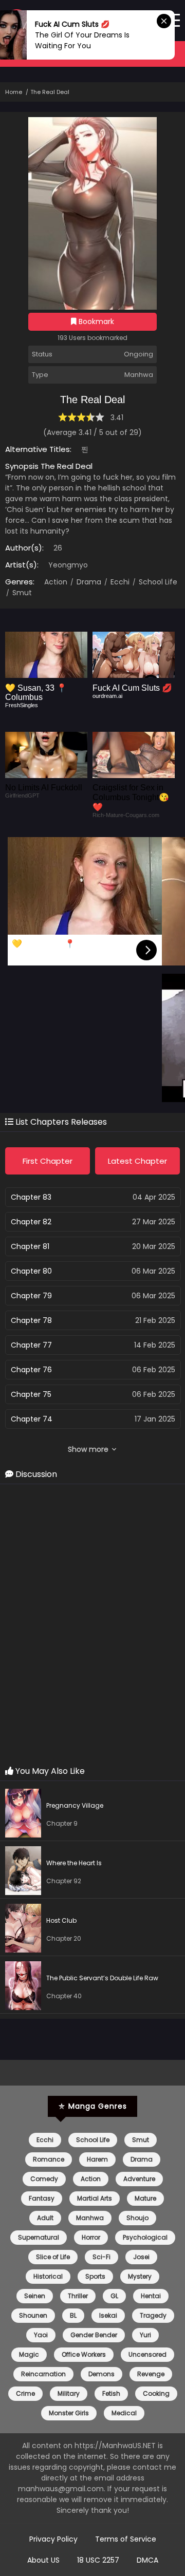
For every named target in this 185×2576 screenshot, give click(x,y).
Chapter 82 (31, 1222)
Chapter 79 (31, 1296)
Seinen (35, 2296)
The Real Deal (50, 92)
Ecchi (119, 582)
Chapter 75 (31, 1394)
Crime (25, 2393)
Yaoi (41, 2335)
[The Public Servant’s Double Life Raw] (26, 1987)
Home (14, 92)
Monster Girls (69, 2413)
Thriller (78, 2296)
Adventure (139, 2179)
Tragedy (153, 2315)
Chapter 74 (32, 1419)
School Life (157, 582)
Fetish (111, 2393)
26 (58, 548)
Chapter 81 (30, 1246)
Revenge (151, 2374)
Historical (48, 2276)
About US (43, 2560)
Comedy (44, 2179)
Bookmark (95, 321)
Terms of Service (126, 2539)
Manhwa (90, 2218)
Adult (45, 2218)
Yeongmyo (68, 565)
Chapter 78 (31, 1320)
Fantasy (42, 2198)
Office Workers (84, 2354)
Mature (145, 2198)
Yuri (145, 2335)
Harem (97, 2159)
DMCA (147, 2560)
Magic (29, 2354)
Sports (95, 2276)
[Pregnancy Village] (26, 1815)
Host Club (61, 1920)
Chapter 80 (31, 1271)
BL (73, 2315)
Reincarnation (43, 2374)
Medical (124, 2413)
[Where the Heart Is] (26, 1872)
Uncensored (147, 2354)
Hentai (151, 2296)
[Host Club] (26, 1930)
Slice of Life (53, 2257)
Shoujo (137, 2218)
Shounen (33, 2315)
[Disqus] (92, 1625)
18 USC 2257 (98, 2560)
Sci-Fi (101, 2257)
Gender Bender (94, 2335)
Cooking (156, 2393)
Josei (141, 2257)
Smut (21, 593)
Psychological (145, 2237)
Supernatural (39, 2237)
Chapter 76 (31, 1370)
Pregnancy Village (75, 1805)
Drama (88, 582)
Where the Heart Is (74, 1863)
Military (69, 2393)
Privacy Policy (53, 2539)
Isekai (108, 2315)
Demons (101, 2374)
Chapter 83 (31, 1197)
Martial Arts (95, 2198)
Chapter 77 (31, 1345)
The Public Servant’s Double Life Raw (102, 1978)
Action (56, 582)
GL (114, 2296)
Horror (91, 2237)
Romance (49, 2159)
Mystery (140, 2276)
